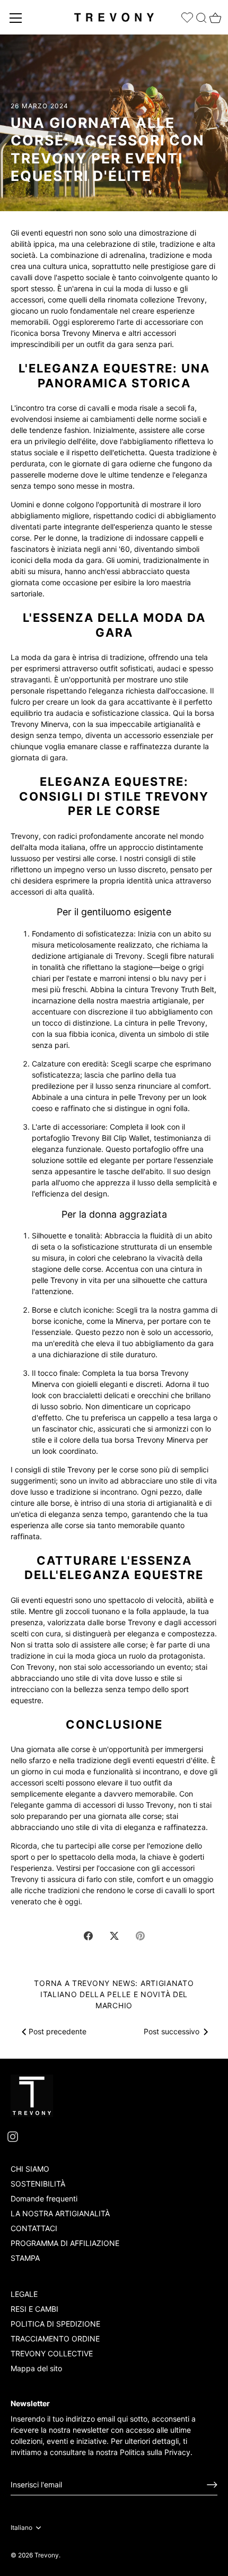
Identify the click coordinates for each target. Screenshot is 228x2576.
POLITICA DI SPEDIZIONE (55, 2324)
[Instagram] (13, 2136)
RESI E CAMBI (34, 2309)
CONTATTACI (34, 2228)
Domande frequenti (44, 2198)
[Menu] (16, 18)
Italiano (21, 2528)
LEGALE (24, 2294)
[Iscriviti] (212, 2485)
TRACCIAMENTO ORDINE (55, 2339)
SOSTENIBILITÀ (38, 2184)
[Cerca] (201, 16)
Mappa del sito (36, 2368)
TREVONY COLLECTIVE (52, 2353)
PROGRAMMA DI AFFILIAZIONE (65, 2243)
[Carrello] (214, 15)
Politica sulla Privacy (155, 2452)
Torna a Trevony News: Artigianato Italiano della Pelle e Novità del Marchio (114, 1994)
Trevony (47, 2555)
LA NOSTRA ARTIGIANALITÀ (60, 2213)
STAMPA (25, 2258)
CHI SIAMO (30, 2169)
